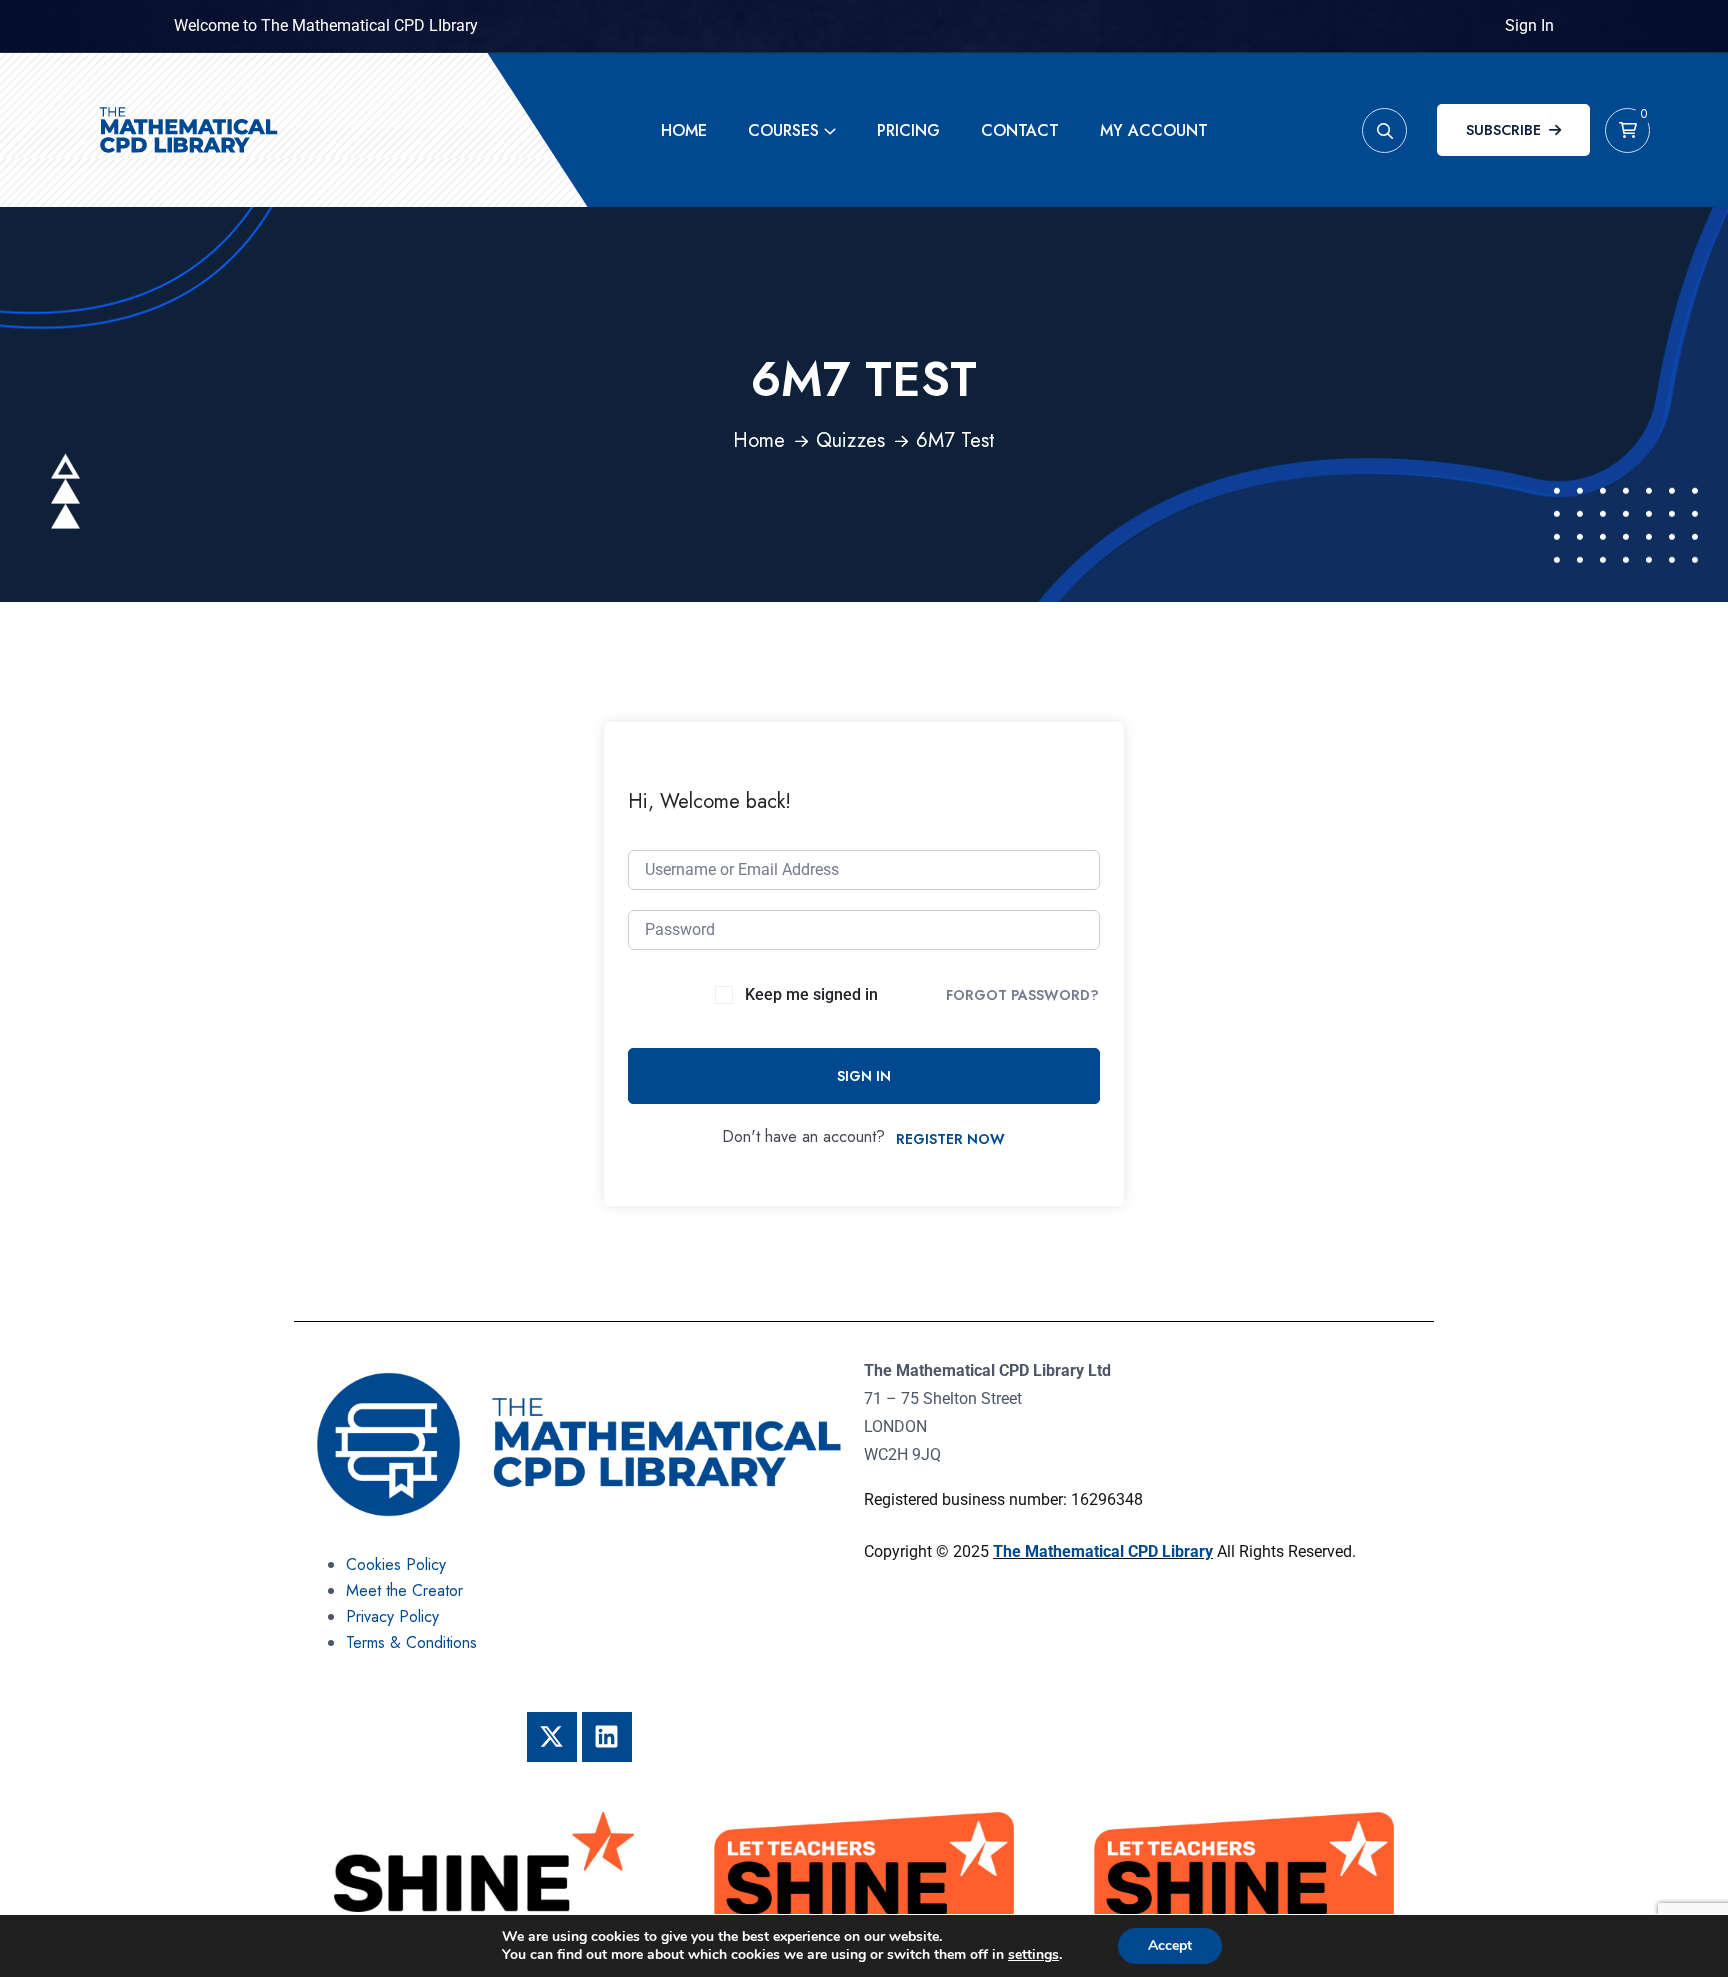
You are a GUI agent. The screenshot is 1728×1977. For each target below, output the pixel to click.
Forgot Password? (1022, 995)
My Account (1154, 130)
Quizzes (850, 440)
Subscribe (1503, 130)
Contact (1020, 130)
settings (1033, 1955)
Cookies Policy (396, 1564)
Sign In (1529, 25)
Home (684, 130)
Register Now (950, 1139)
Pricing (908, 130)
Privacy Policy (392, 1616)
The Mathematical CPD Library (1103, 1551)
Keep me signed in (811, 994)
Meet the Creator (404, 1590)
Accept (1170, 1945)
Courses (783, 130)
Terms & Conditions (411, 1642)
